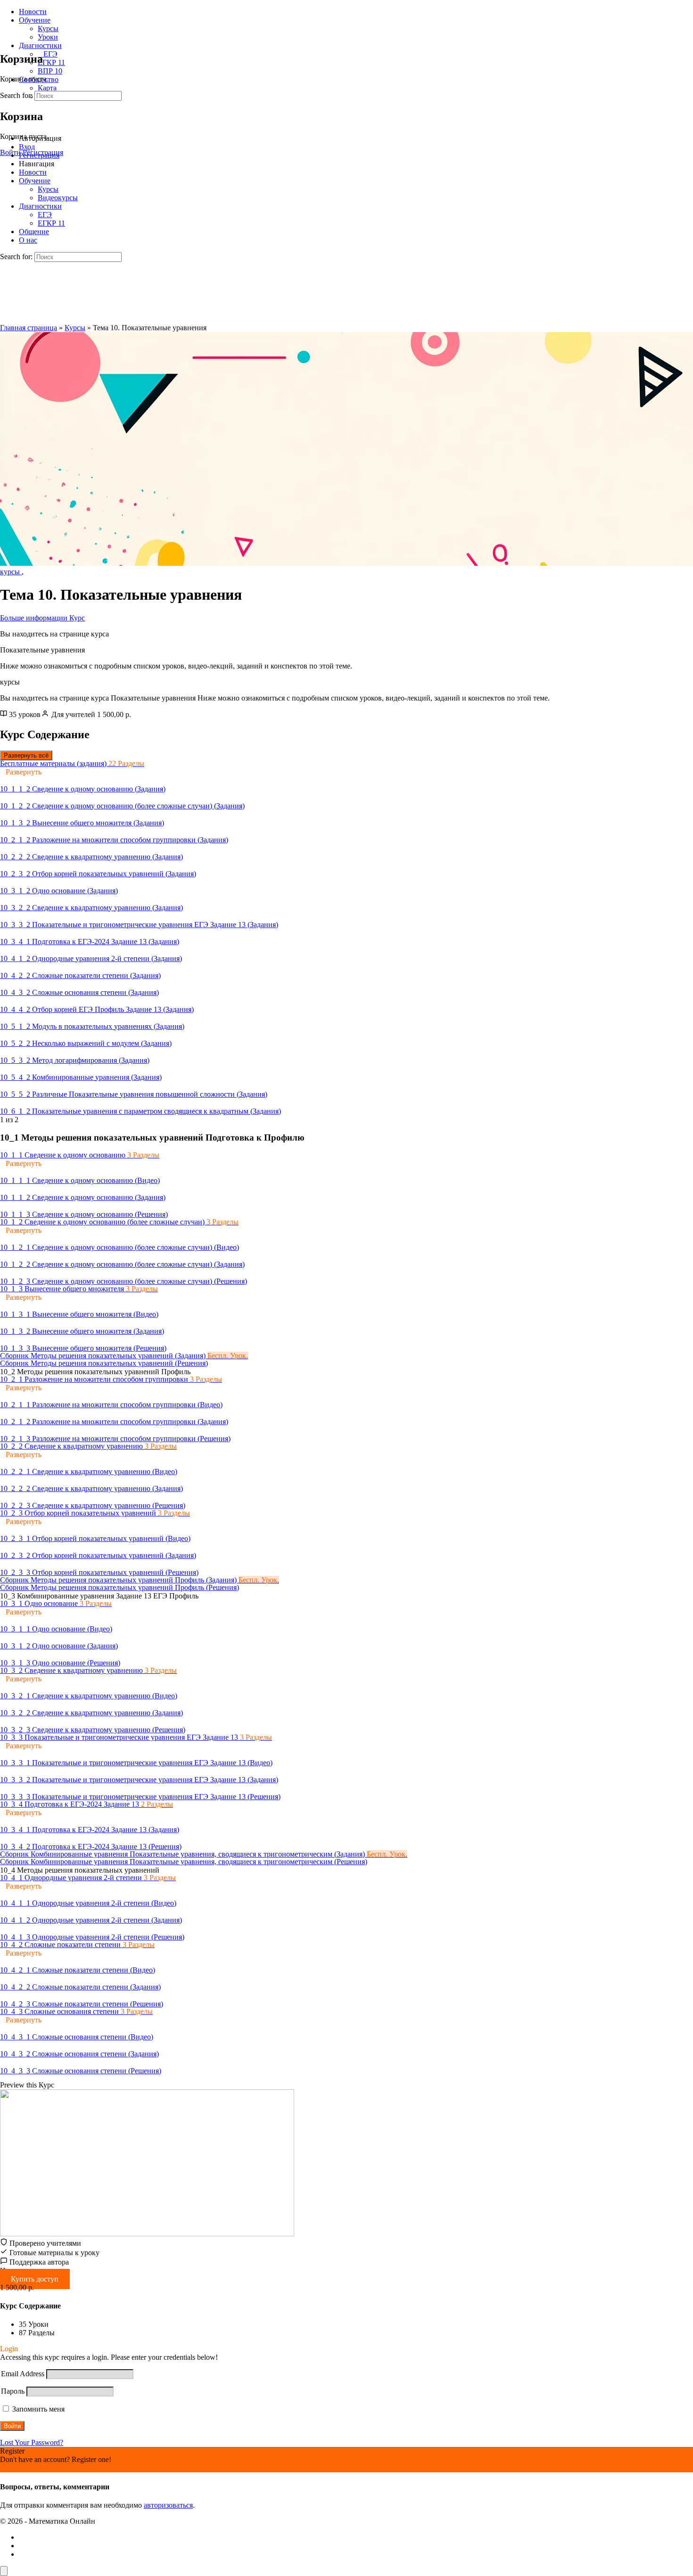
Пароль (13, 2391)
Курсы (75, 328)
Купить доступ (35, 2279)
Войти (10, 152)
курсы (11, 572)
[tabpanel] (346, 650)
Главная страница (29, 328)
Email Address (23, 2374)
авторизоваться (168, 2505)
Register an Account (30, 2468)
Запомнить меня (37, 2409)
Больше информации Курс (42, 618)
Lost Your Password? (32, 2442)
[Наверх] (4, 2571)
